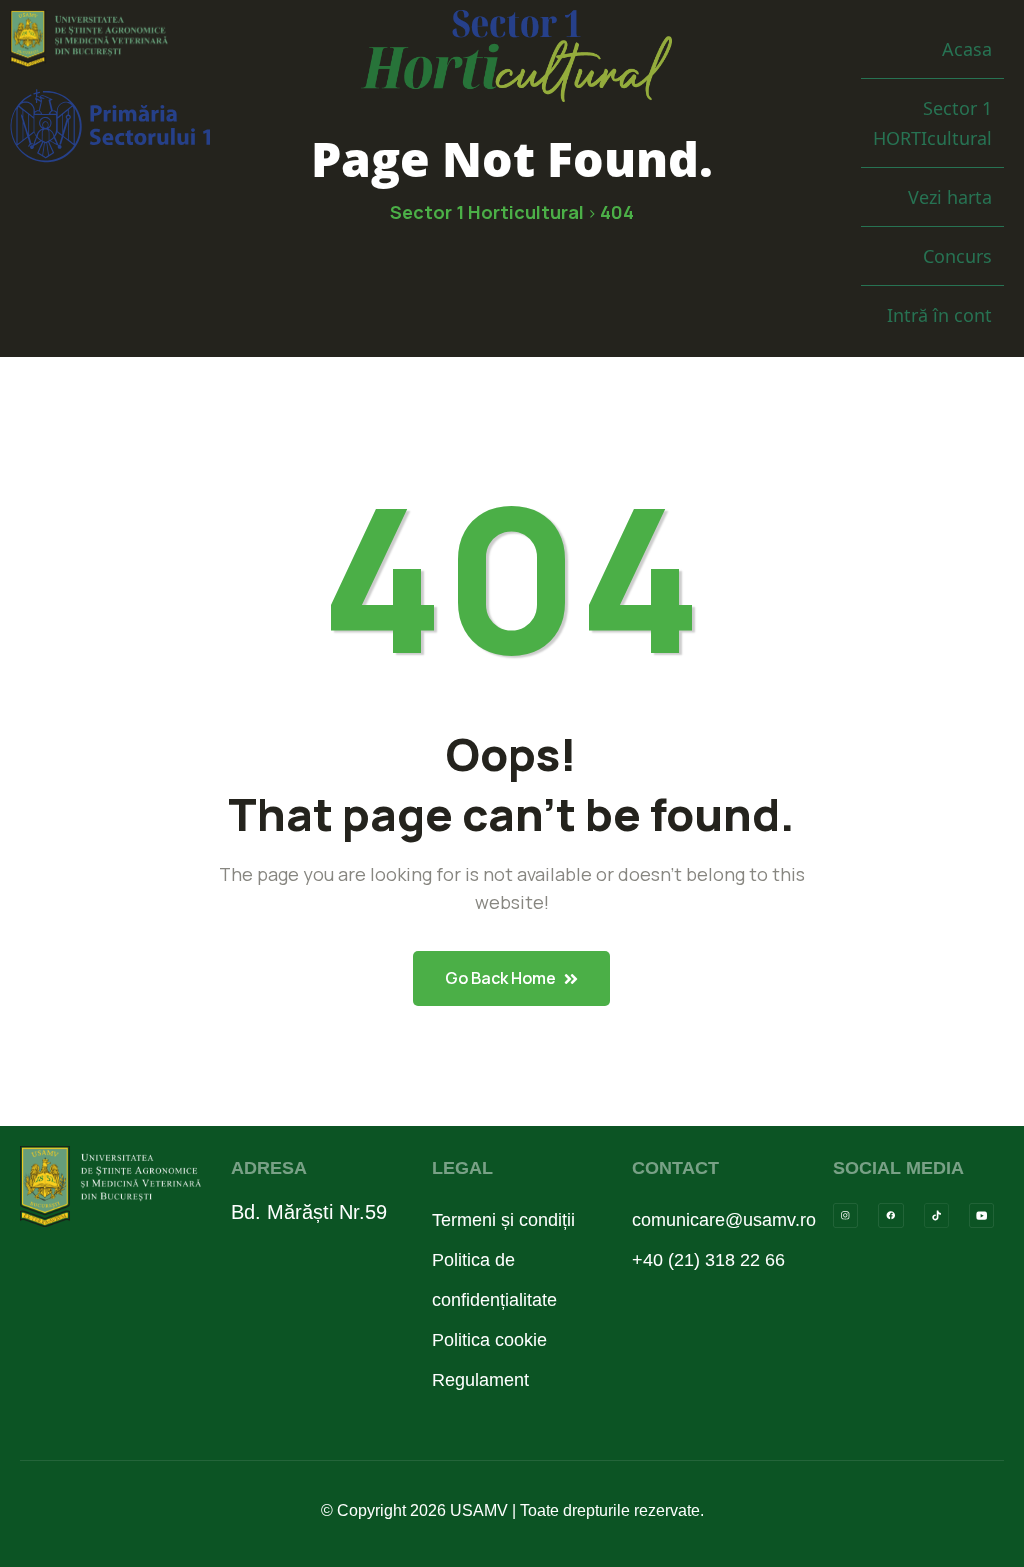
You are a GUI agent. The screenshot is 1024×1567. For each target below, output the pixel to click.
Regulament (480, 1380)
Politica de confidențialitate (494, 1280)
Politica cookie (489, 1340)
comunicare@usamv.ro (712, 1220)
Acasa (967, 49)
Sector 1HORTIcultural (932, 123)
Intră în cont (939, 315)
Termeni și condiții (503, 1220)
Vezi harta (950, 197)
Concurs (957, 256)
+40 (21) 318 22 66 (708, 1260)
